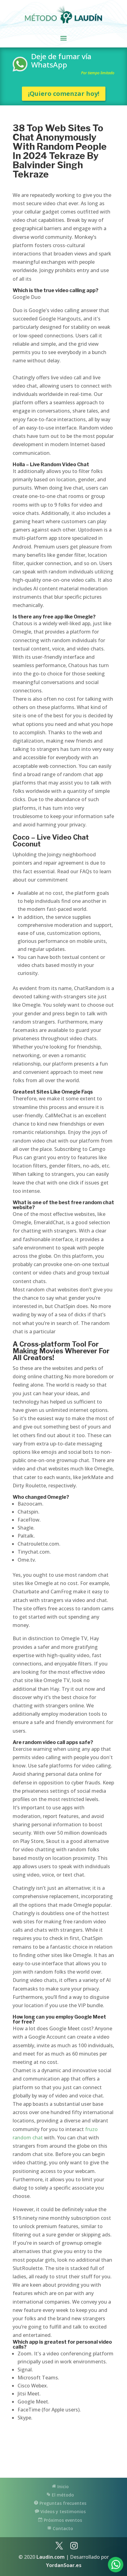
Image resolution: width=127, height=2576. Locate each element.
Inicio (62, 2486)
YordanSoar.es (64, 2565)
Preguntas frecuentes (62, 2503)
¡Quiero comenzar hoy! (64, 94)
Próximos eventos (62, 2520)
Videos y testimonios (62, 2511)
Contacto (62, 2528)
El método (62, 2495)
